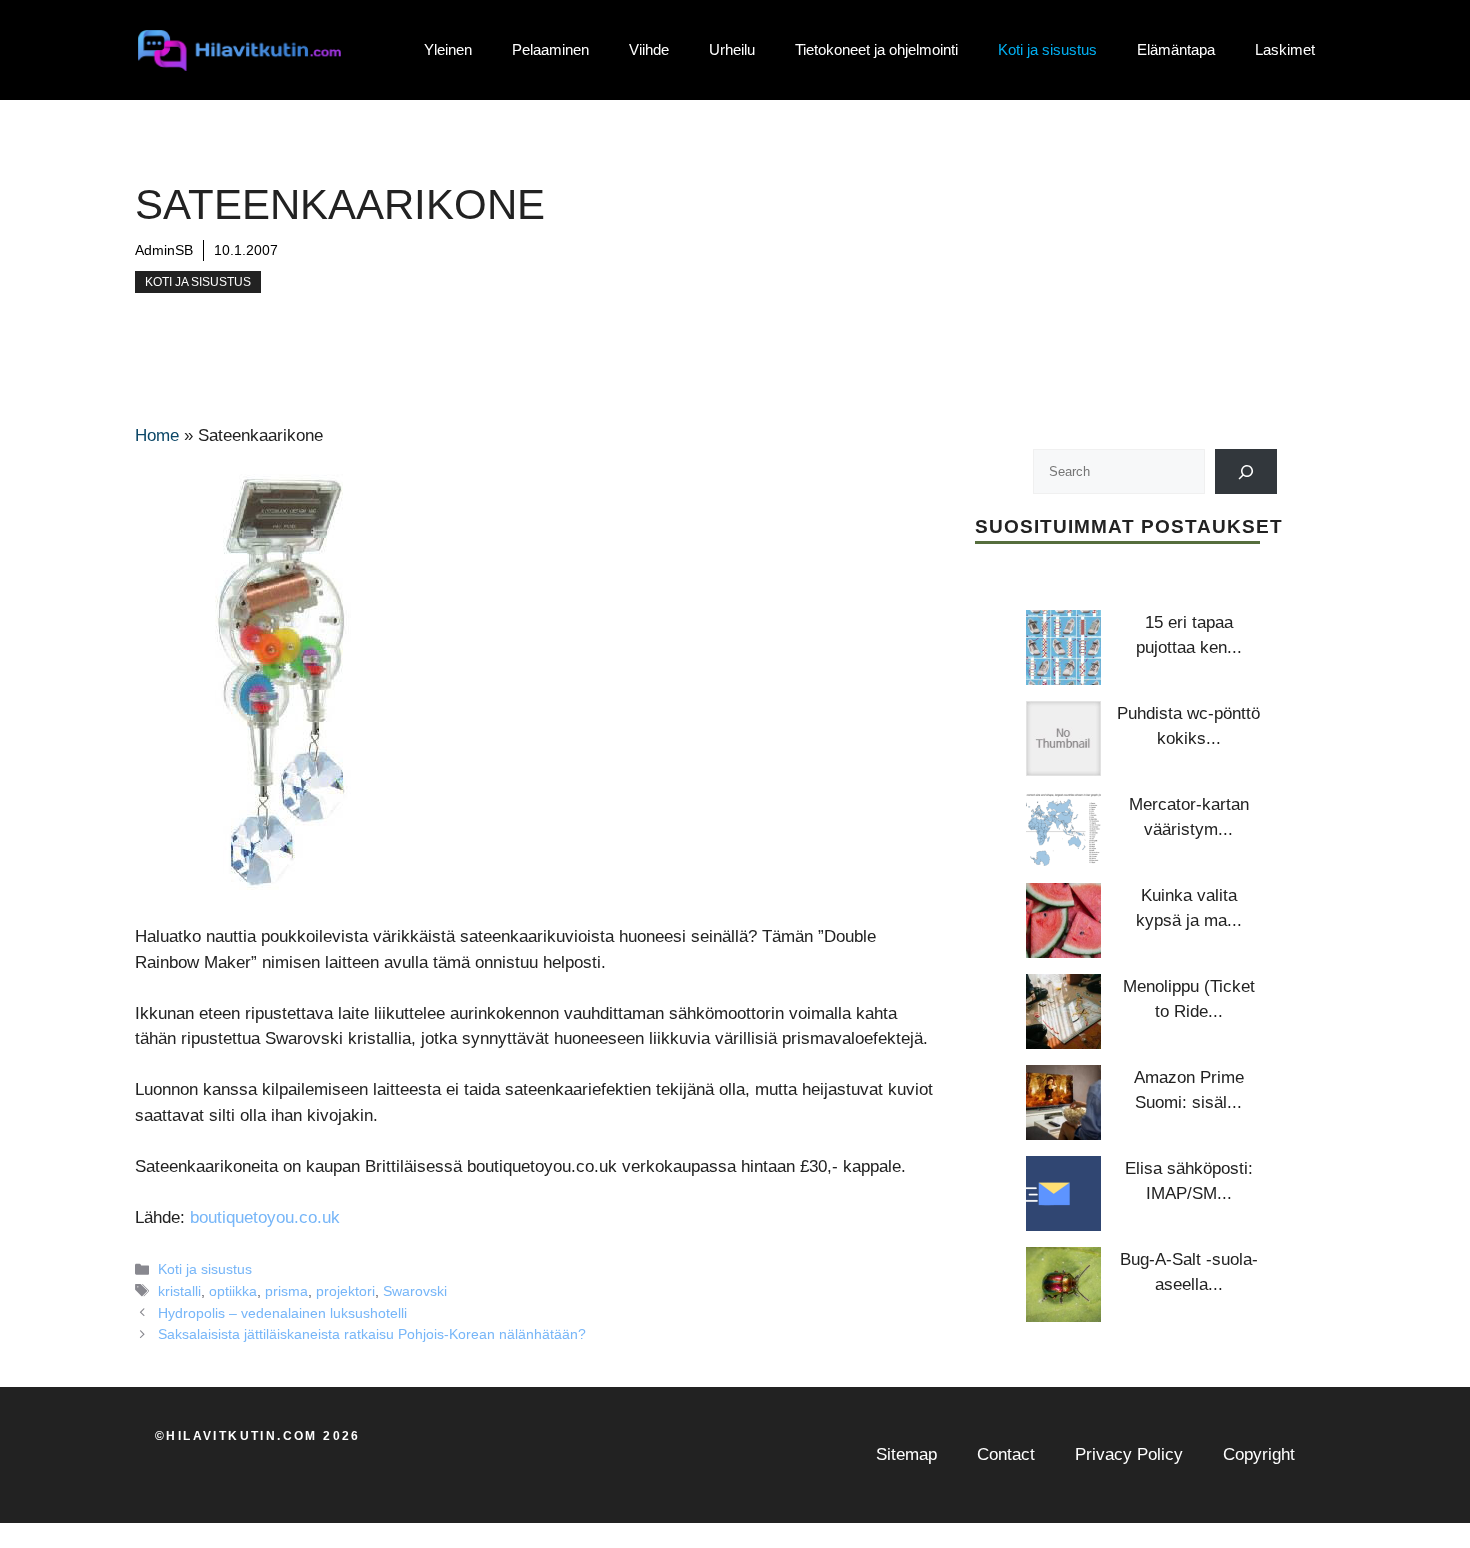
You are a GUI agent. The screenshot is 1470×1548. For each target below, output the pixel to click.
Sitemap (906, 1454)
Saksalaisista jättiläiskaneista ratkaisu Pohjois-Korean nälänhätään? (372, 1334)
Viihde (649, 49)
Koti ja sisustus (1047, 49)
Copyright (1259, 1454)
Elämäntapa (1176, 49)
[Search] (1246, 471)
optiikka (233, 1291)
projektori (345, 1291)
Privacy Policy (1129, 1454)
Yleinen (448, 49)
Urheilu (732, 49)
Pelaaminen (550, 49)
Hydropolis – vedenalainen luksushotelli (282, 1313)
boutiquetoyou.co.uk (265, 1217)
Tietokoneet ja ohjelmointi (876, 49)
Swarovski (415, 1291)
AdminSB (164, 250)
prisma (286, 1291)
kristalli (179, 1291)
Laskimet (1285, 49)
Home (157, 435)
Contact (1006, 1454)
